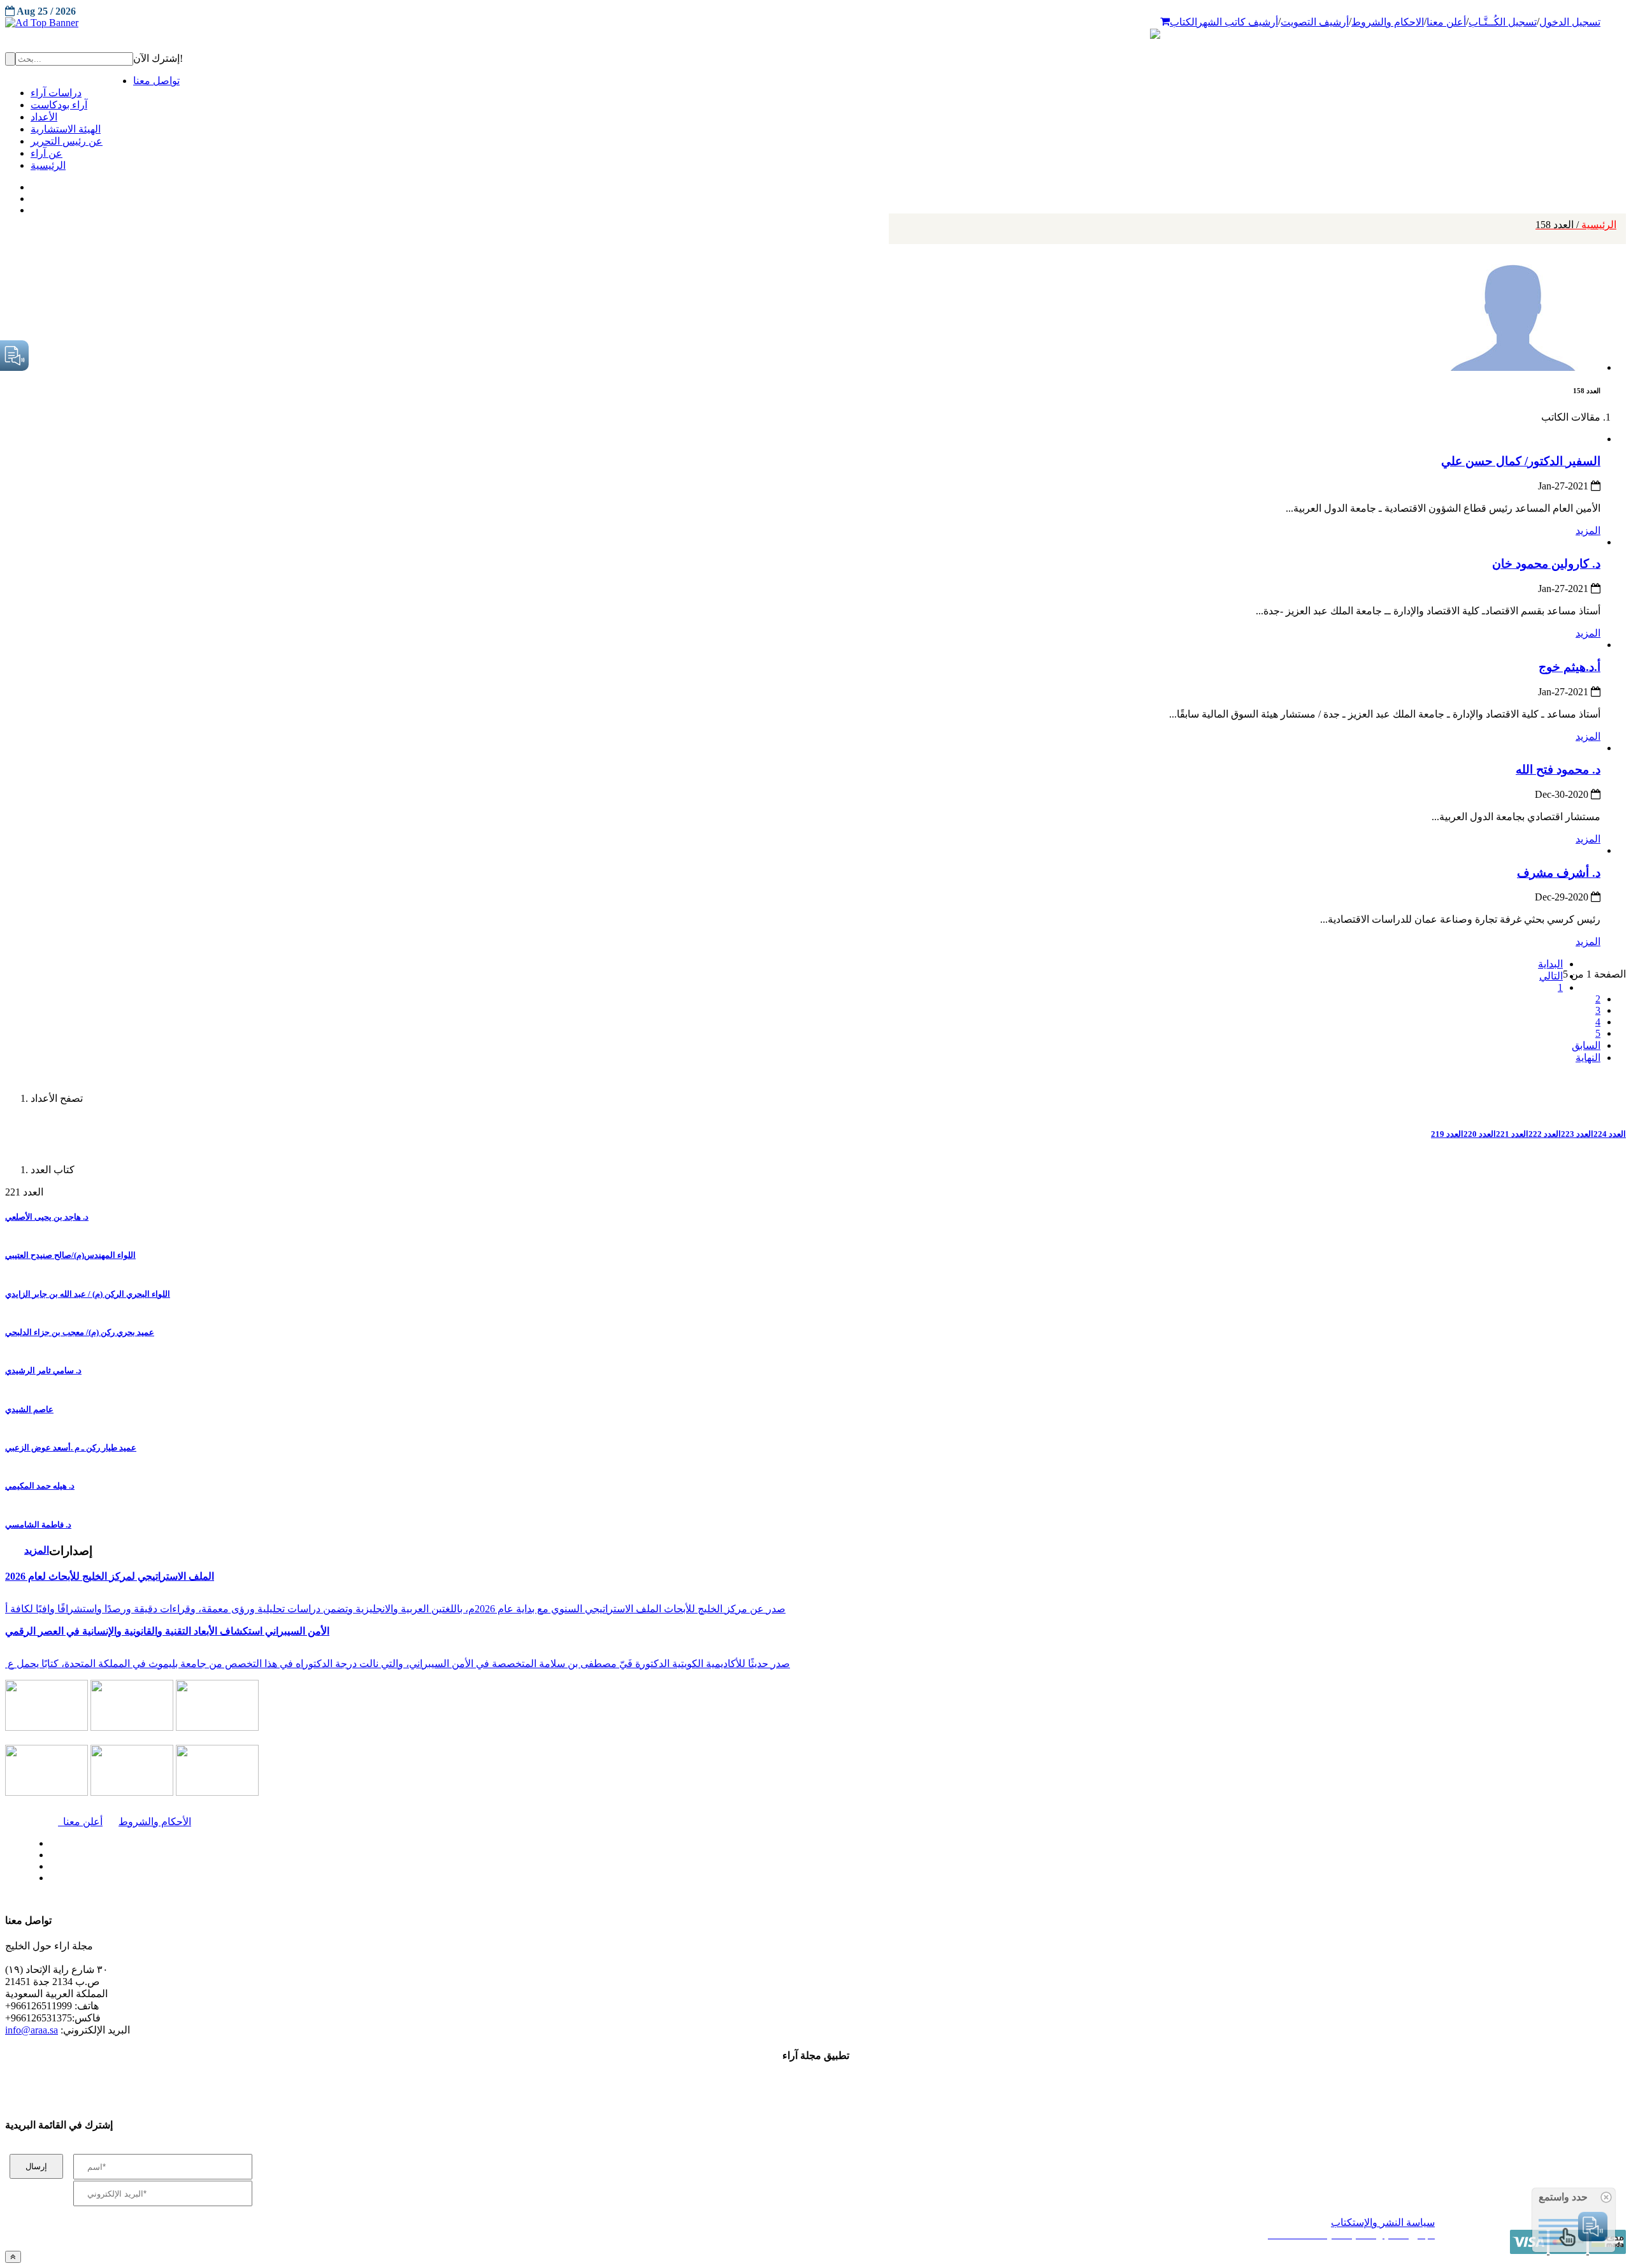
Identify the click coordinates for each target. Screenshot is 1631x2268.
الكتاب (1183, 22)
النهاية (1588, 1058)
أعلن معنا (1446, 22)
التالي (1551, 976)
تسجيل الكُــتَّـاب (1503, 22)
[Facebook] (30, 184)
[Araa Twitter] (32, 196)
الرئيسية (1576, 225)
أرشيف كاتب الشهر (1238, 22)
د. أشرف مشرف (1559, 873)
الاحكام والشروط (1388, 22)
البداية (1550, 964)
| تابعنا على (454, 1878)
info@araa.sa (32, 2030)
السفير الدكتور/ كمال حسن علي (1521, 461)
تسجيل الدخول (1570, 22)
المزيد (1588, 531)
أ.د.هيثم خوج (1570, 667)
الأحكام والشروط (155, 1822)
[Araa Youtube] (32, 207)
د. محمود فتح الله (1558, 769)
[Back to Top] (13, 2257)
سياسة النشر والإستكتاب (1383, 2222)
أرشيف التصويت (1315, 22)
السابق (1586, 1045)
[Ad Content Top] (815, 23)
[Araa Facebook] (48, 1840)
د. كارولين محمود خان (1546, 564)
